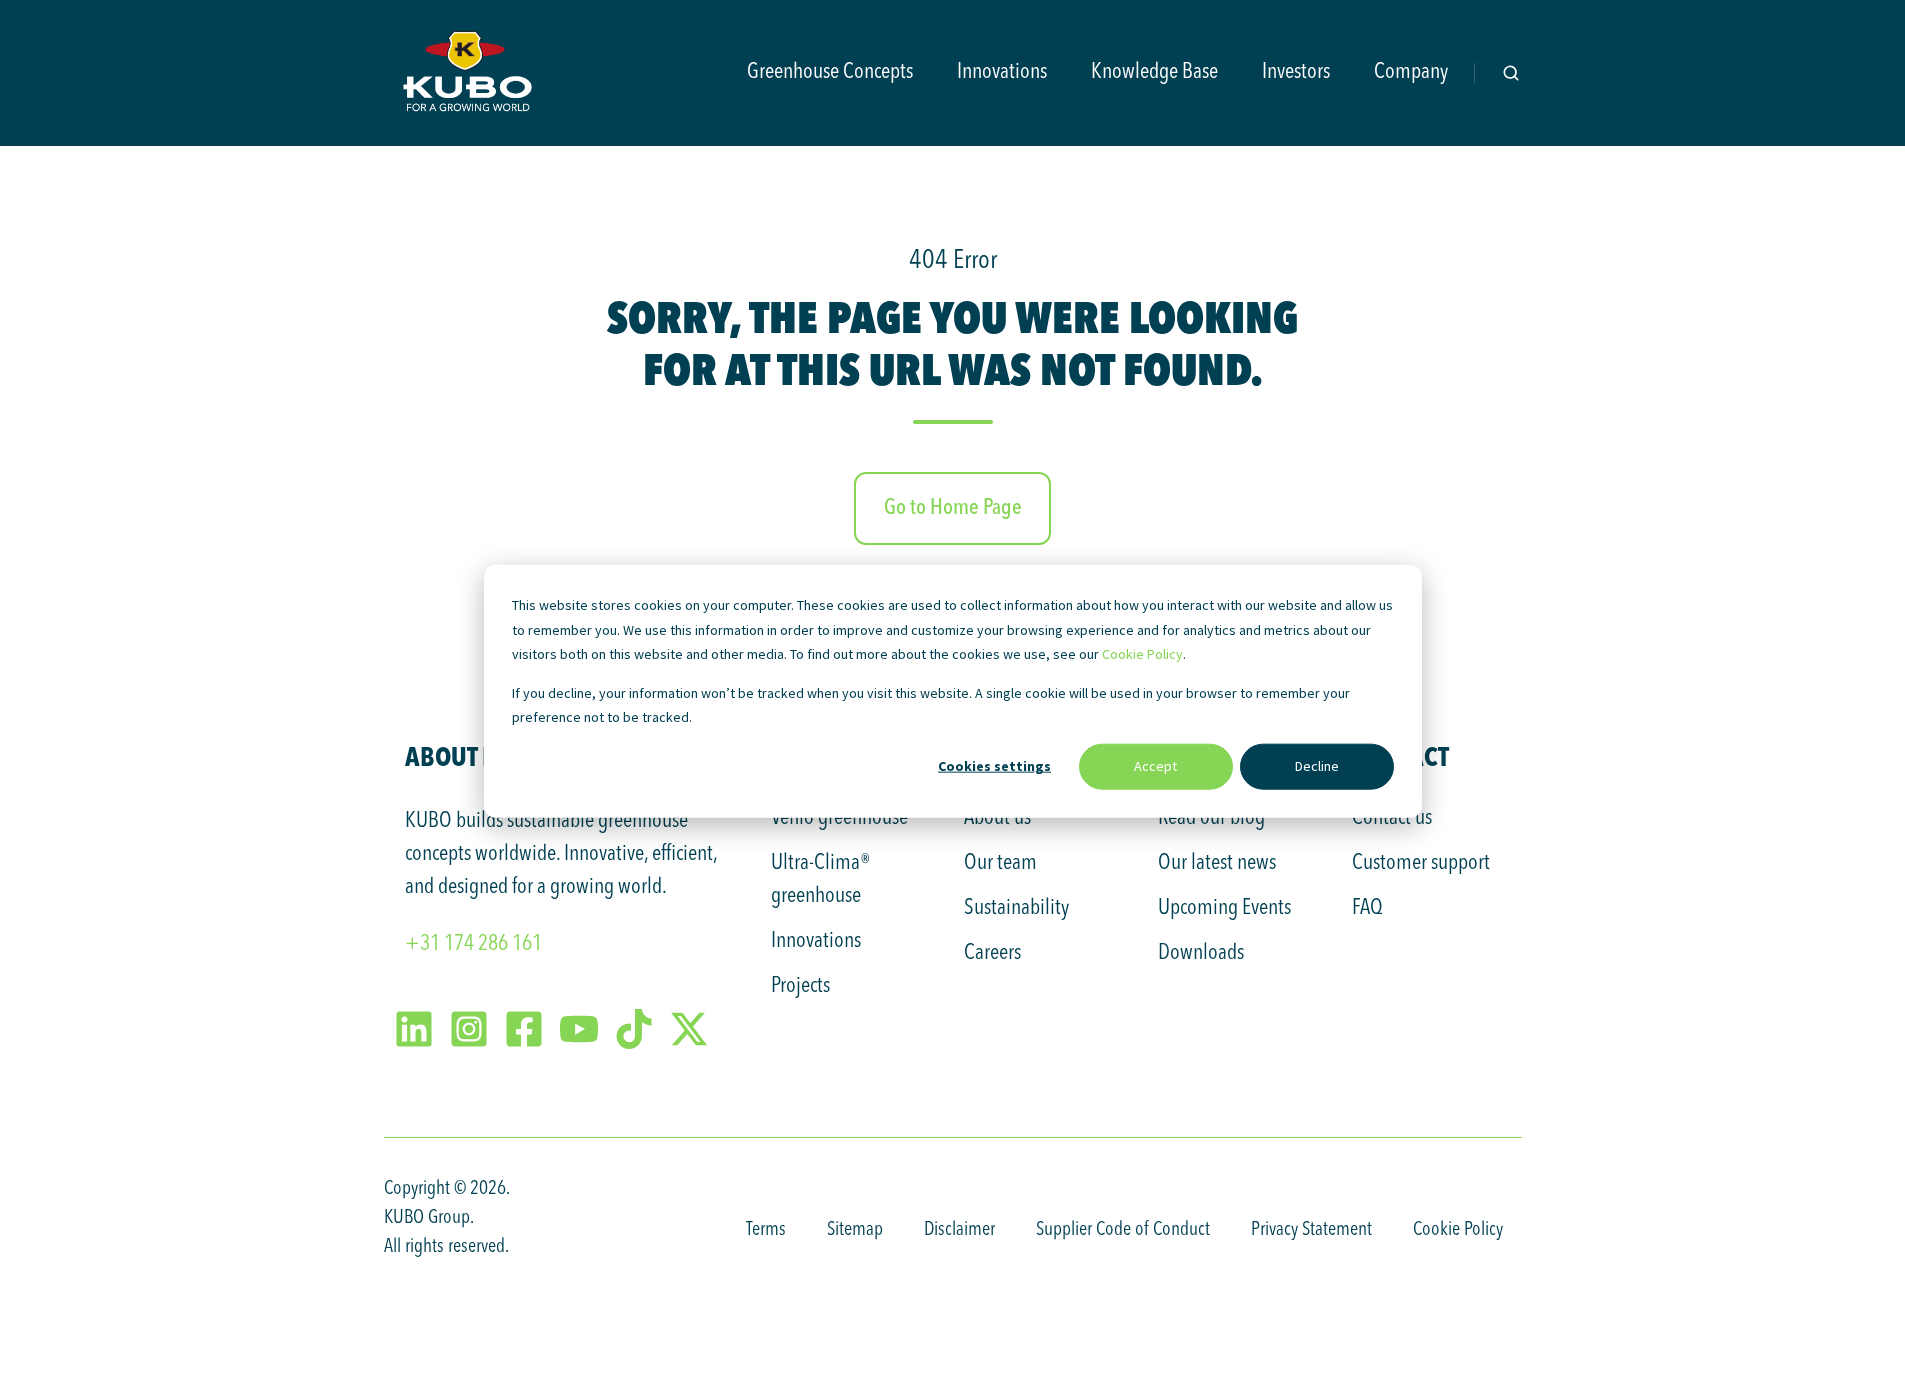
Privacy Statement (1311, 1230)
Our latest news (1217, 863)
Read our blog (1211, 818)
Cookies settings (994, 766)
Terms (766, 1230)
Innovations (1002, 72)
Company (1411, 72)
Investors (1296, 72)
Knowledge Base (1154, 72)
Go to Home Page (953, 508)
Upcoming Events (1224, 908)
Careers (992, 953)
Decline (1317, 766)
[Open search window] (1511, 73)
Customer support (1421, 863)
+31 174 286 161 (473, 944)
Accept (1155, 766)
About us (997, 818)
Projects (800, 986)
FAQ (1367, 908)
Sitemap (855, 1230)
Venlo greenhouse (839, 818)
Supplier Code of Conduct (1123, 1230)
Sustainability (1016, 908)
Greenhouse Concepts (830, 72)
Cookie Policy (1142, 654)
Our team (1000, 863)
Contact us (1392, 818)
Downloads (1201, 953)
